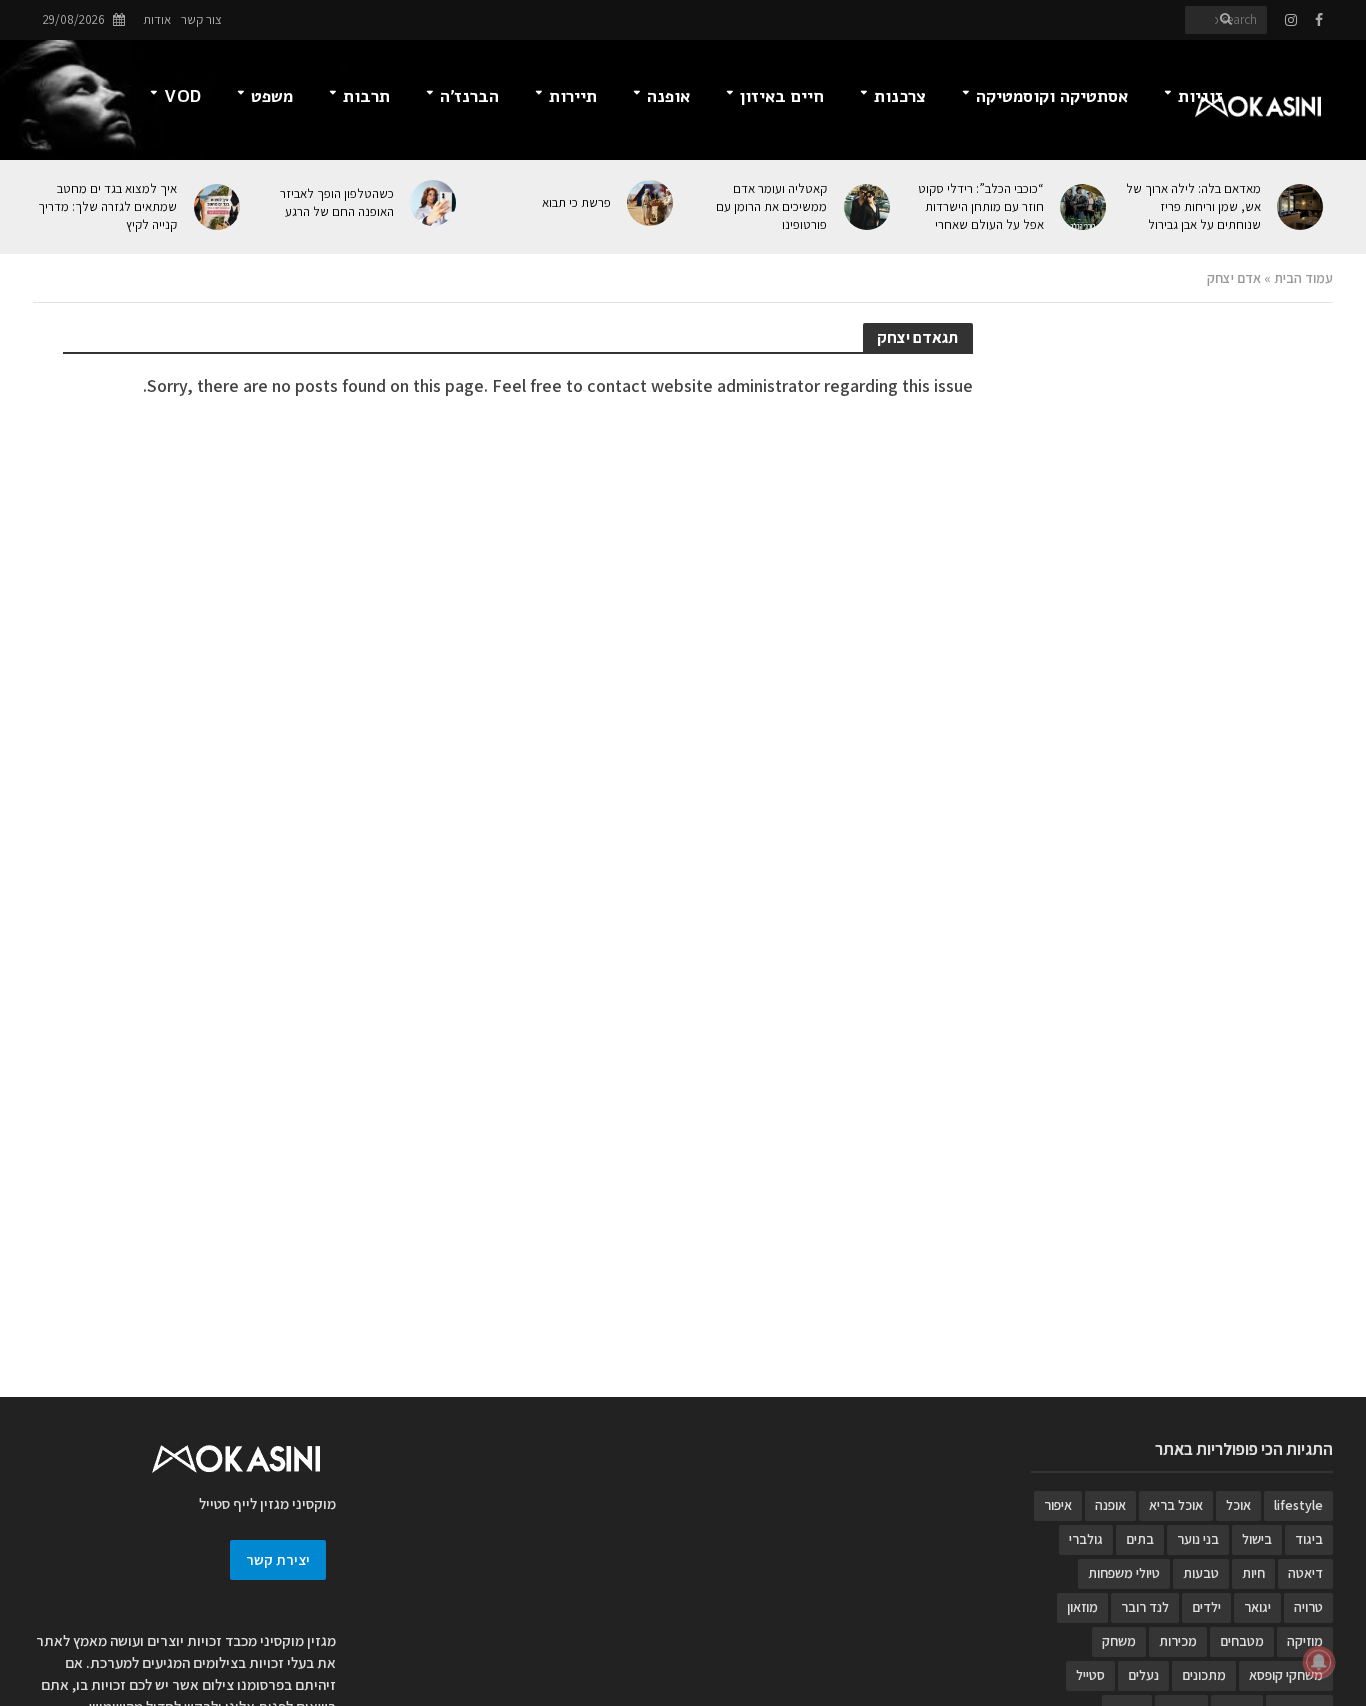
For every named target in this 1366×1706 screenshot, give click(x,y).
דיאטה (1305, 1573)
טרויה (1308, 1607)
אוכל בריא (1176, 1505)
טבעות (1201, 1573)
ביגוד (1309, 1539)
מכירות (1178, 1641)
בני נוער (1198, 1539)
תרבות (366, 96)
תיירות (573, 96)
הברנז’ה (469, 96)
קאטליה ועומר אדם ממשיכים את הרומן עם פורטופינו (771, 206)
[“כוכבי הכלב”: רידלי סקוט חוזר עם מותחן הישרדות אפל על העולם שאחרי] (1085, 207)
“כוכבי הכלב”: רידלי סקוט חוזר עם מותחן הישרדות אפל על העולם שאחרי (981, 206)
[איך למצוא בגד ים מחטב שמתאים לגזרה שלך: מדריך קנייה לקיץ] (218, 207)
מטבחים (1242, 1641)
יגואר (1257, 1607)
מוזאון (1082, 1607)
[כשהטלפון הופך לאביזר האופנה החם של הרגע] (435, 203)
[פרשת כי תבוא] (652, 203)
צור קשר (201, 19)
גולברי (1086, 1539)
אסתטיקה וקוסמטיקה (1052, 96)
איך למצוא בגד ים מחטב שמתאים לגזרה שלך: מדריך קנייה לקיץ (107, 206)
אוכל (1238, 1505)
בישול (1257, 1539)
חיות (1253, 1573)
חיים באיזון (782, 96)
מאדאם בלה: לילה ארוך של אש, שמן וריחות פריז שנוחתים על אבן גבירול (1193, 206)
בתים (1140, 1539)
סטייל (1090, 1675)
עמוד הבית (1303, 278)
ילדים (1206, 1607)
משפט (272, 96)
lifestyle (1298, 1505)
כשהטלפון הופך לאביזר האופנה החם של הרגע (337, 202)
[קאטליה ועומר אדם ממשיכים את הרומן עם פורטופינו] (868, 207)
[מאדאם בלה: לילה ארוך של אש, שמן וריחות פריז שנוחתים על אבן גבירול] (1302, 207)
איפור (1058, 1505)
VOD (182, 96)
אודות (157, 19)
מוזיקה (1305, 1641)
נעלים (1143, 1675)
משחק (1119, 1641)
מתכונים (1204, 1675)
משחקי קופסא (1286, 1675)
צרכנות (900, 96)
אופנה (668, 96)
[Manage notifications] (1319, 1662)
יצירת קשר (278, 1559)
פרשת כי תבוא (576, 202)
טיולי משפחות (1124, 1573)
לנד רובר (1145, 1607)
